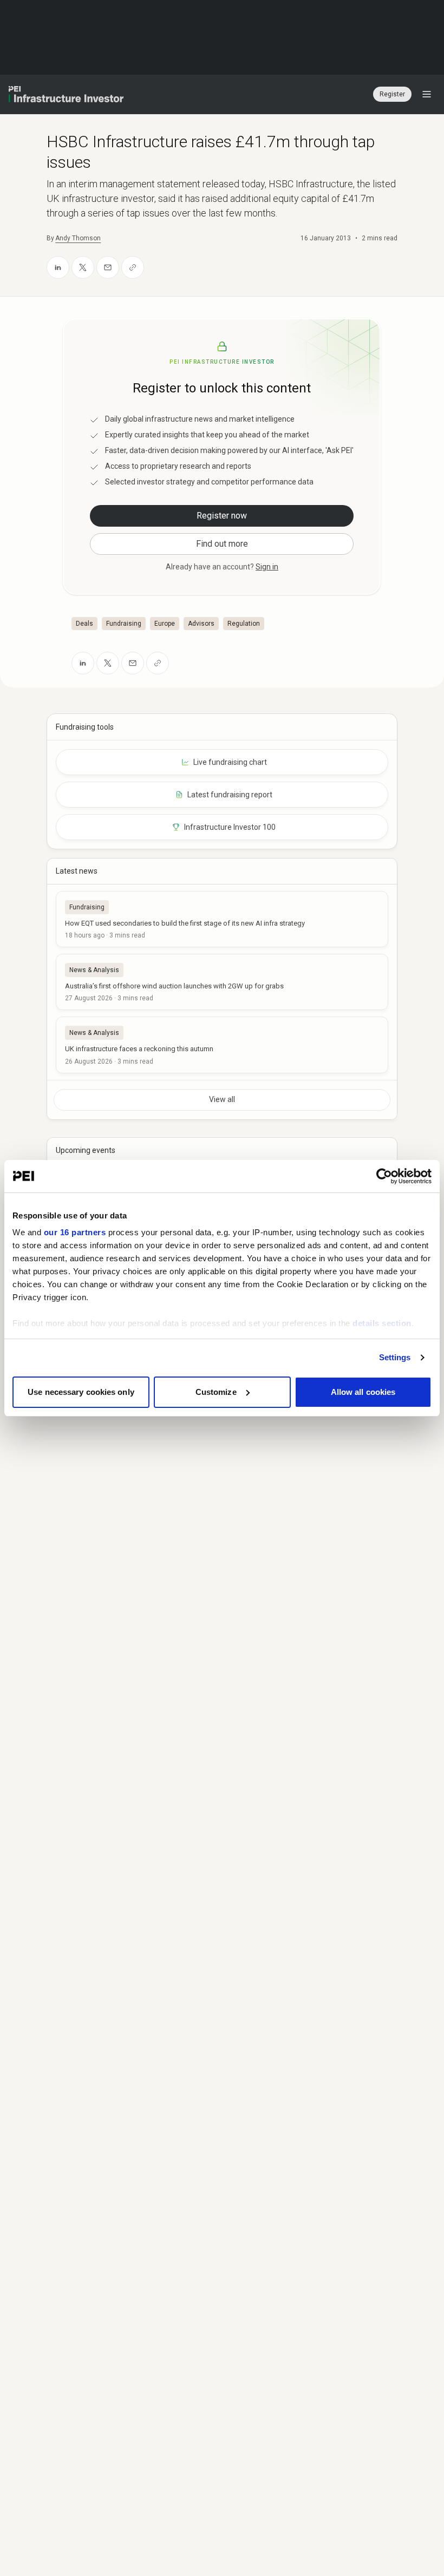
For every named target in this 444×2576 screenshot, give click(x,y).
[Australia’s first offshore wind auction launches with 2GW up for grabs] (222, 982)
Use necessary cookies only (81, 1392)
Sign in (267, 567)
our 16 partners (75, 1232)
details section (382, 1323)
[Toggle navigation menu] (427, 94)
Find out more (222, 544)
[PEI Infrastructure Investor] (66, 94)
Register (392, 94)
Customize (216, 1392)
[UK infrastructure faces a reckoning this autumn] (222, 1045)
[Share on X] (83, 267)
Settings (395, 1357)
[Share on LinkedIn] (58, 267)
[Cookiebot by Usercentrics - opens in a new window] (384, 1176)
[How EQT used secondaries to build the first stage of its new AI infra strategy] (222, 919)
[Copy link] (133, 267)
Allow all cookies (363, 1392)
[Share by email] (108, 267)
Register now (222, 516)
